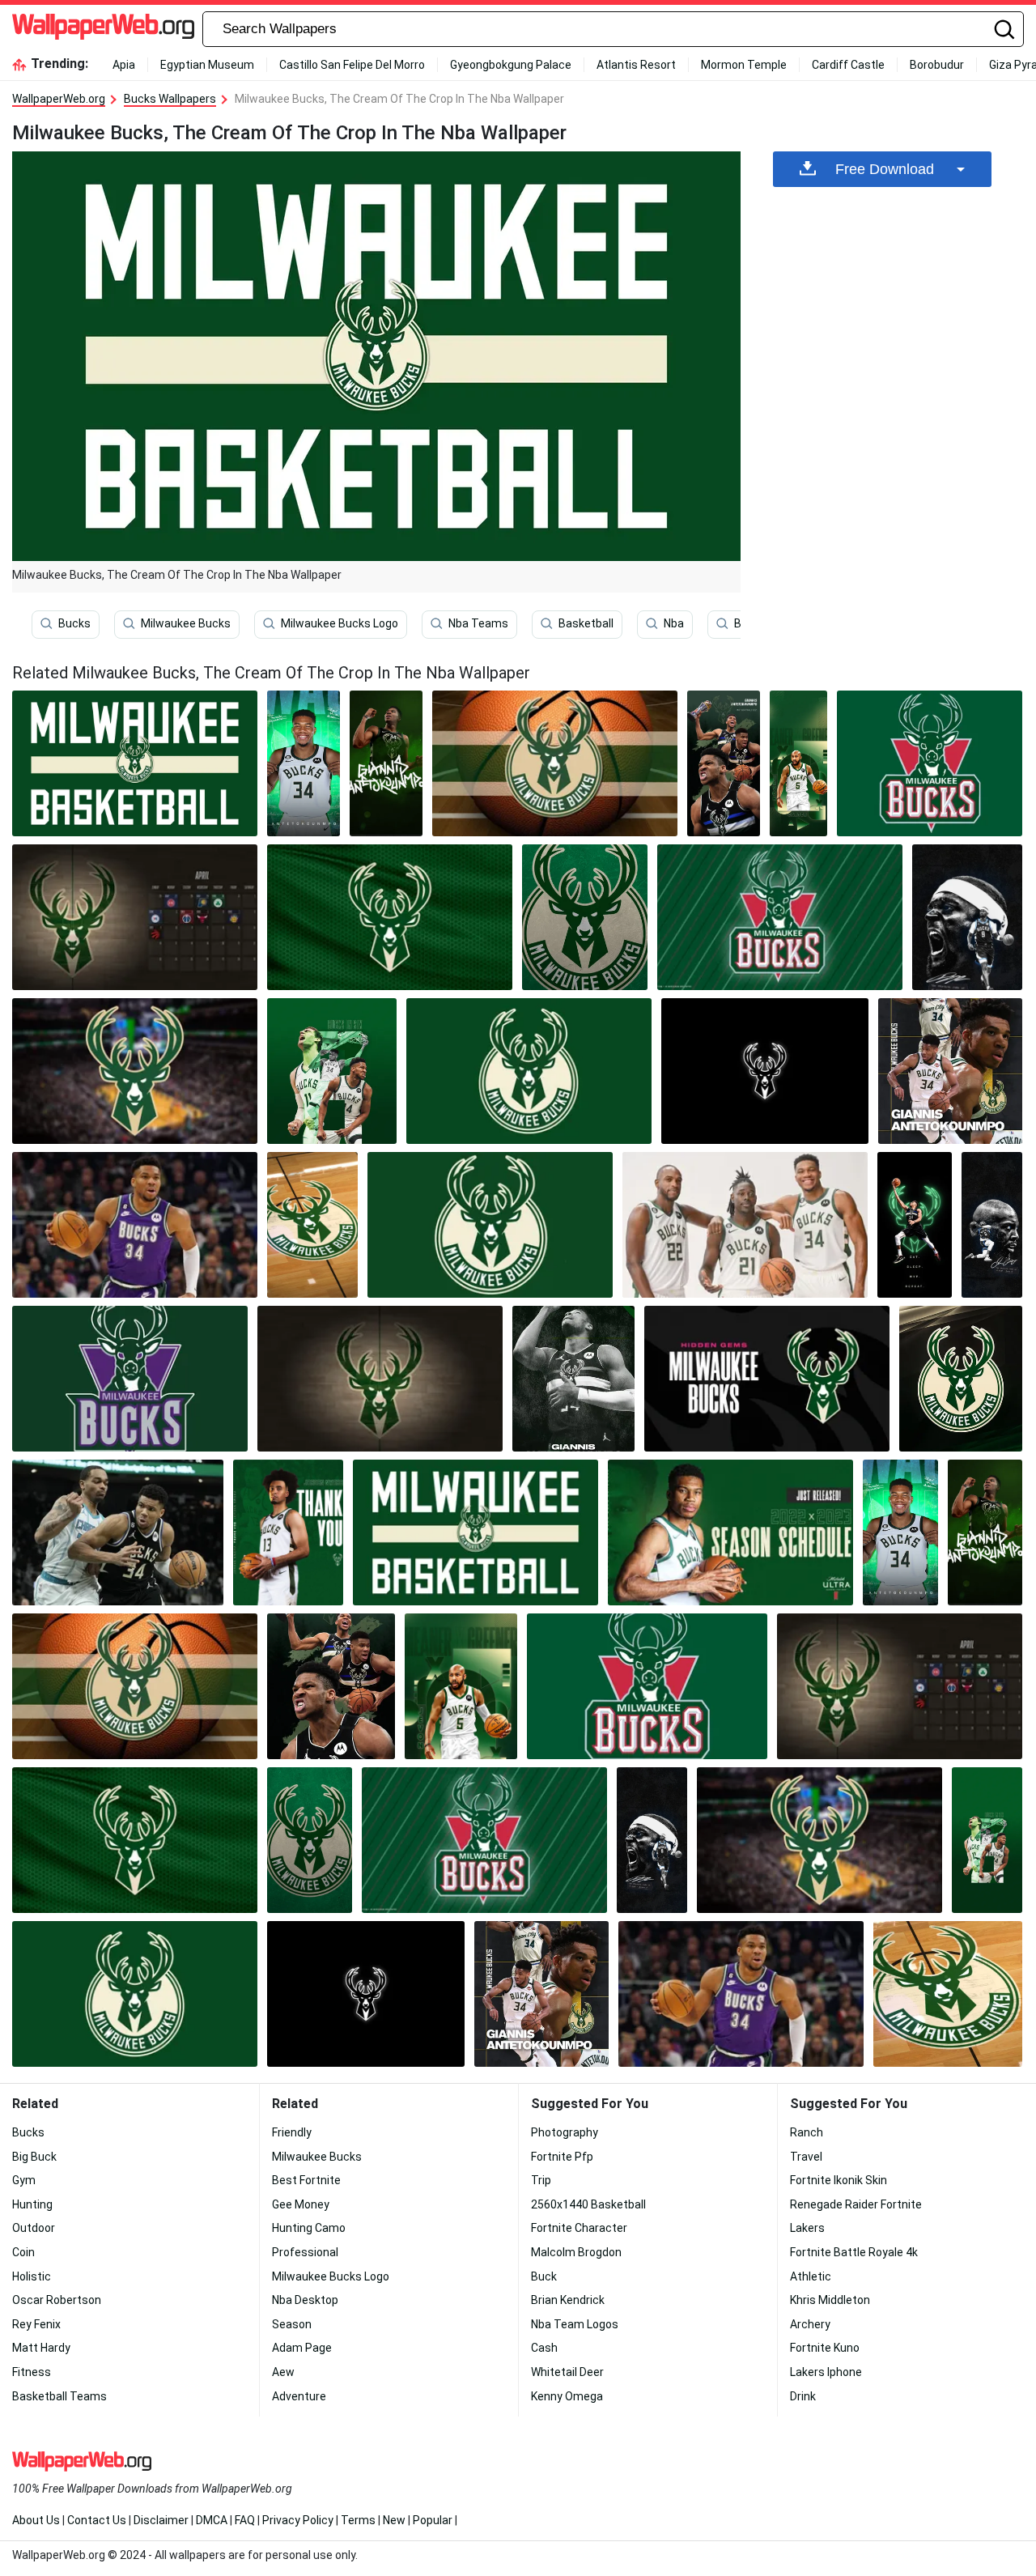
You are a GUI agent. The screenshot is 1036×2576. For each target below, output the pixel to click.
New (394, 2520)
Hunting (32, 2204)
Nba (674, 623)
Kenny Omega (567, 2396)
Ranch (807, 2132)
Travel (806, 2157)
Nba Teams (478, 623)
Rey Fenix (36, 2324)
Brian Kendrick (568, 2300)
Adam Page (302, 2348)
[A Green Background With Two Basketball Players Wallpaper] (332, 1071)
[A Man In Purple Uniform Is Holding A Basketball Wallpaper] (135, 1225)
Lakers (807, 2228)
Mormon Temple (744, 65)
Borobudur (937, 65)
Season (292, 2324)
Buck (544, 2276)
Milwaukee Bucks (186, 623)
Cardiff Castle (848, 65)
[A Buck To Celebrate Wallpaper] (574, 1379)
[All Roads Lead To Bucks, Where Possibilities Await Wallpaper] (961, 1379)
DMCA (212, 2520)
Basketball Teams (59, 2396)
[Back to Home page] (103, 29)
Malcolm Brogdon (576, 2252)
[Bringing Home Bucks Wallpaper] (730, 1532)
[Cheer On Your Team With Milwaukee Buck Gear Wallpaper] (386, 763)
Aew (283, 2372)
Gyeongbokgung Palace (511, 65)
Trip (541, 2180)
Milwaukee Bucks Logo (340, 623)
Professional (305, 2252)
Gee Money (301, 2204)
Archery (810, 2324)
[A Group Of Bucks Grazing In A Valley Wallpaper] (135, 1071)
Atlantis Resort (636, 65)
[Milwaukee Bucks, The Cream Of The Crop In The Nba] (135, 763)
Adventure (299, 2396)
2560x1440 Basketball (588, 2204)
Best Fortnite (306, 2180)
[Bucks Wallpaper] (304, 763)
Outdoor (34, 2228)
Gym (24, 2180)
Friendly (292, 2132)
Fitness (32, 2372)
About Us (36, 2520)
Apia (124, 65)
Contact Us (97, 2520)
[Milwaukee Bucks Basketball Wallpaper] (135, 917)
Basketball (586, 623)
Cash (544, 2348)
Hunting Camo (309, 2228)
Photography (565, 2132)
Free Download (885, 169)
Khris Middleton (830, 2300)
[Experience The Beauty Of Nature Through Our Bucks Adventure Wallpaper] (130, 1379)
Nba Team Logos (575, 2324)
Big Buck (34, 2157)
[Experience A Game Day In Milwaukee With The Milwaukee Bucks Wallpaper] (745, 1225)
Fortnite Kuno (825, 2348)
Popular (433, 2520)
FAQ (245, 2520)
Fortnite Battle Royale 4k (854, 2252)
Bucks (74, 623)
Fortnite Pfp (562, 2157)
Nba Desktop (305, 2300)
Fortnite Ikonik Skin (839, 2180)
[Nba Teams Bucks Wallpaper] (780, 917)
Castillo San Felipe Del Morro (352, 65)
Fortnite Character (579, 2228)
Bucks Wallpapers (170, 99)
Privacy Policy (298, 2520)
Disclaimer (161, 2520)
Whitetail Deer (567, 2372)
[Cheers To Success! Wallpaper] (930, 763)
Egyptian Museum (207, 65)
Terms (358, 2520)
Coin (23, 2252)
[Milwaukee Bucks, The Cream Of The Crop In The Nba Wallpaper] (476, 1532)
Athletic (811, 2276)
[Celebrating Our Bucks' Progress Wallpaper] (390, 917)
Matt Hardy (41, 2348)
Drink (803, 2396)
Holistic (32, 2276)
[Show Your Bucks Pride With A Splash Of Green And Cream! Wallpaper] (312, 1225)
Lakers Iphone (826, 2372)
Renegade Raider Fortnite (856, 2204)
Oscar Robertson (57, 2300)
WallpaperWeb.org (59, 99)
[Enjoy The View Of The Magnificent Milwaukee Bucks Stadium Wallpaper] (118, 1532)
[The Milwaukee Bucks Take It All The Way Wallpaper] (765, 1071)
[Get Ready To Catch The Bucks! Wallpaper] (799, 763)
